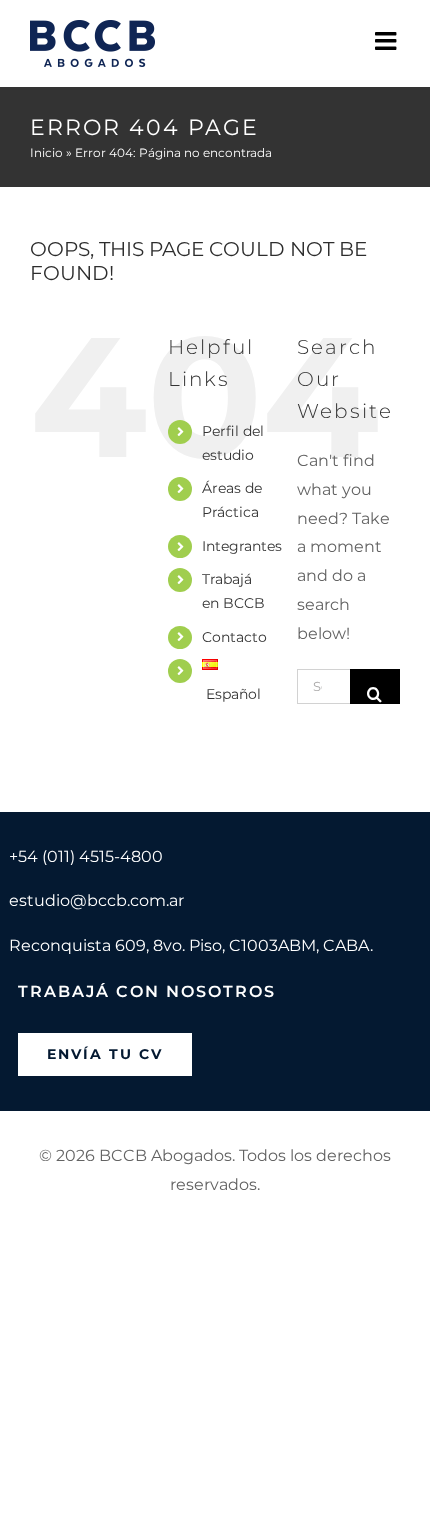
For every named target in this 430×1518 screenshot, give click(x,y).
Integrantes (242, 546)
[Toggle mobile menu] (387, 40)
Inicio (46, 152)
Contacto (234, 637)
